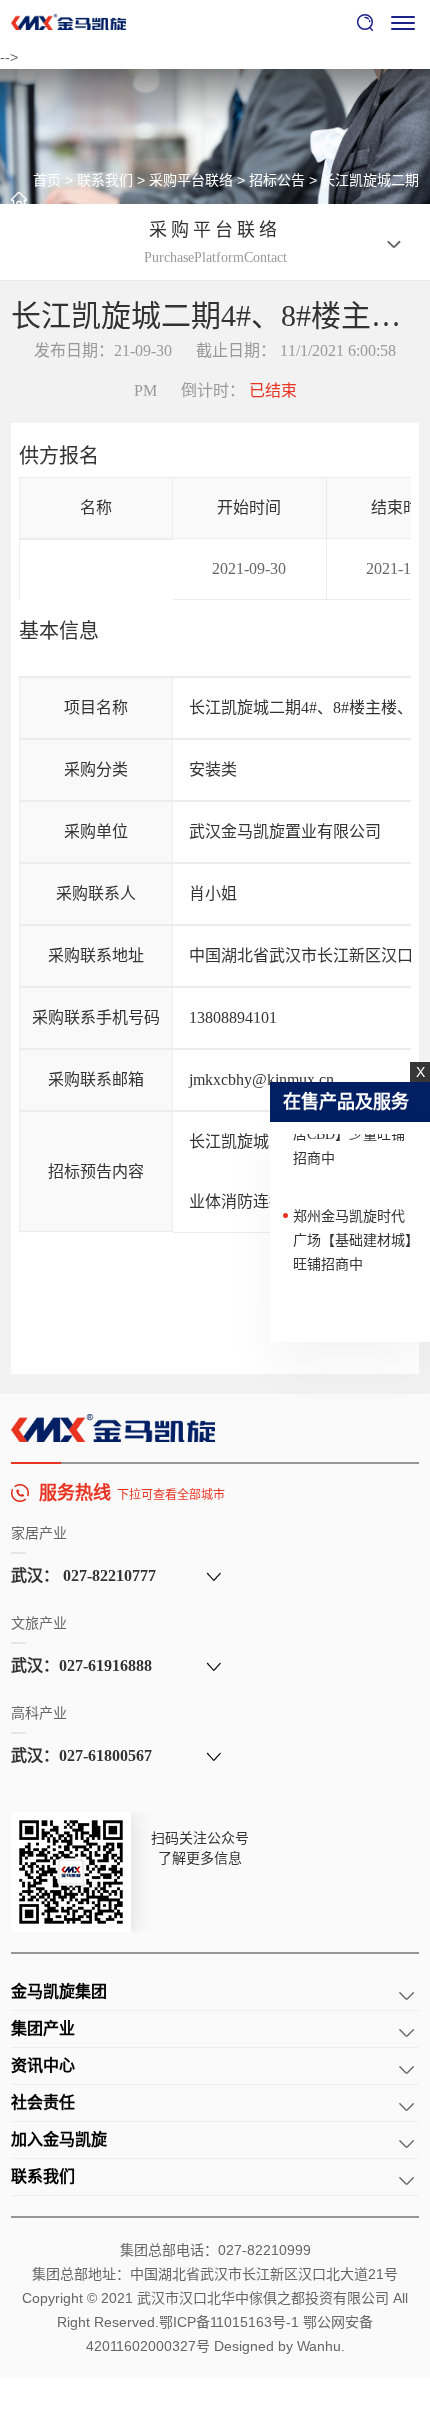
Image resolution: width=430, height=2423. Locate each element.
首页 (47, 180)
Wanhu (319, 2346)
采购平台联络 (191, 180)
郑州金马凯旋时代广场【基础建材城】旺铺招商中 (352, 1234)
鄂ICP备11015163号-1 (229, 2322)
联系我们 (105, 180)
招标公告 (277, 180)
